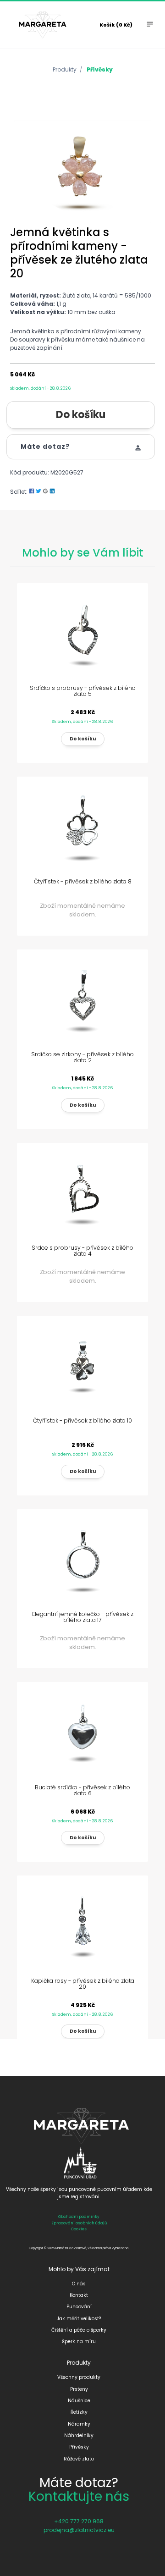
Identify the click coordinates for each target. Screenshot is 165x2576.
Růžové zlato (79, 2459)
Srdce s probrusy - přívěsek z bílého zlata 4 (82, 1251)
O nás (79, 2284)
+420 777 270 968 (79, 2521)
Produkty (65, 69)
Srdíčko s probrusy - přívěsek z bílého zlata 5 (83, 691)
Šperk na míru (79, 2342)
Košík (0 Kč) (116, 25)
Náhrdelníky (79, 2435)
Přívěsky (100, 69)
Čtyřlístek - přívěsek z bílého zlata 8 (83, 881)
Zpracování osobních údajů (79, 2223)
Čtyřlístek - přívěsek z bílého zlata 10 (82, 1420)
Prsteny (79, 2389)
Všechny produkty (79, 2377)
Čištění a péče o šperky (79, 2330)
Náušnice (79, 2401)
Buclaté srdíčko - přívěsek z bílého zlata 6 (82, 1790)
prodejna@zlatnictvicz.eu (79, 2530)
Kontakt (79, 2295)
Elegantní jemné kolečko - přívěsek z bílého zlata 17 (83, 1617)
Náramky (79, 2424)
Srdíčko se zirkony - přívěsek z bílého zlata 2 (82, 1057)
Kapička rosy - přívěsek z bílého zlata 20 (83, 1984)
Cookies (79, 2229)
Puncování (79, 2307)
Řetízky (79, 2412)
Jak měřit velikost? (79, 2319)
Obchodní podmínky (79, 2217)
